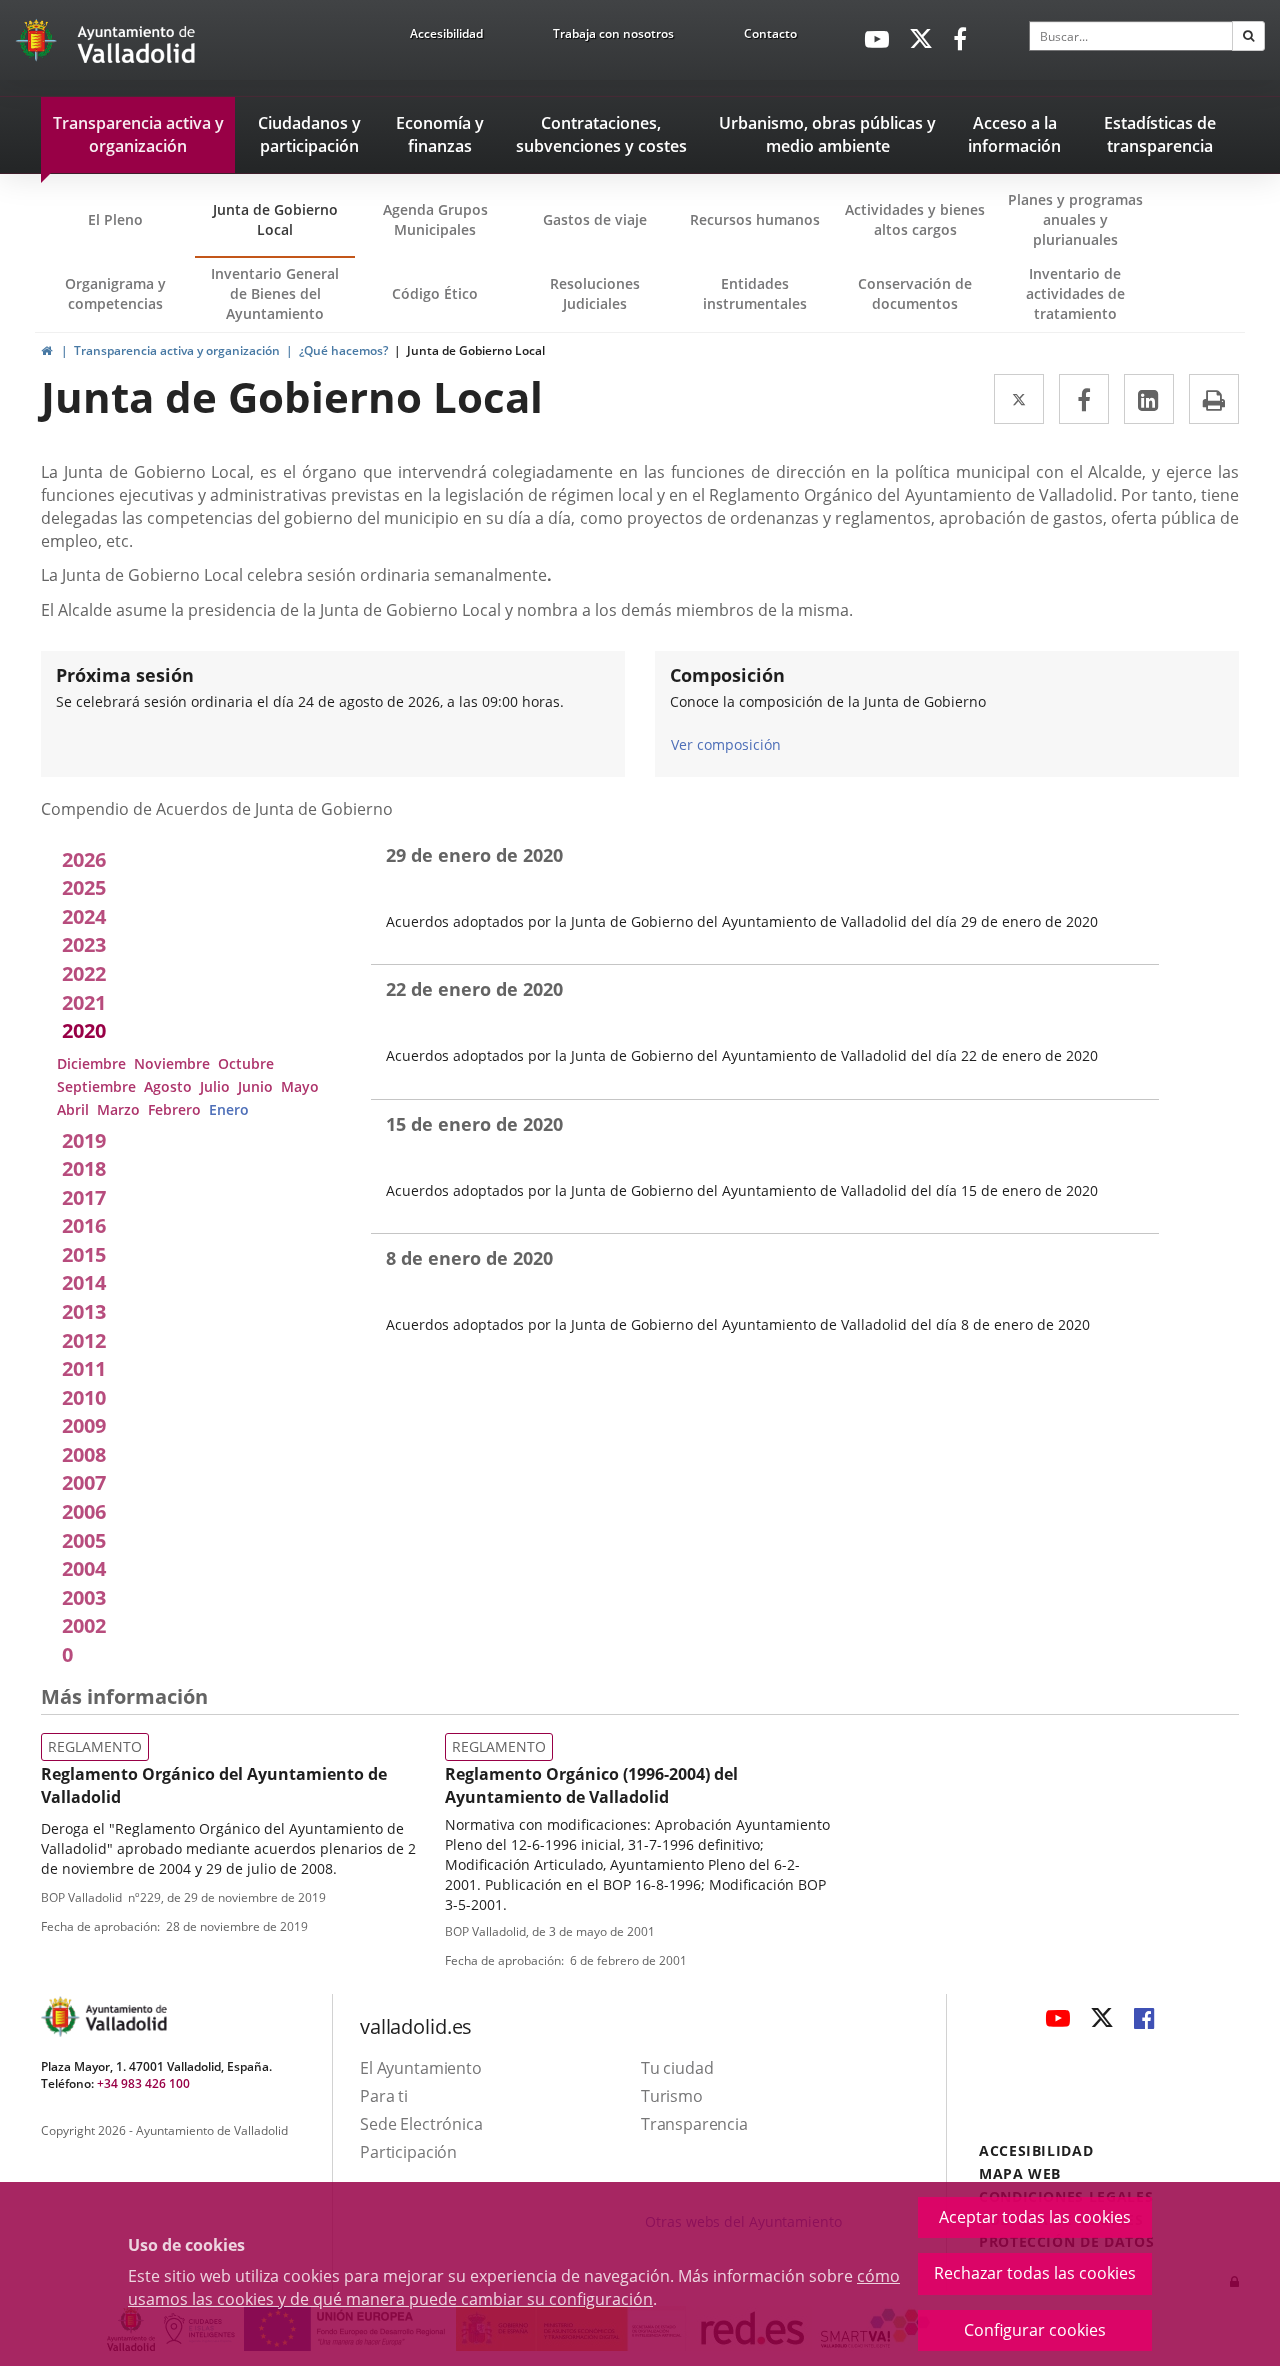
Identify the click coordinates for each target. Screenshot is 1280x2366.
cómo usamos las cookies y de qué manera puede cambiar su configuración (514, 2287)
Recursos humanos (755, 219)
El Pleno (115, 219)
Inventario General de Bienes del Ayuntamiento (275, 293)
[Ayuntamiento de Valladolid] (38, 45)
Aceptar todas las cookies (1035, 2217)
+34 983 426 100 (143, 2083)
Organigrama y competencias (115, 293)
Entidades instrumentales (755, 293)
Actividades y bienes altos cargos (915, 219)
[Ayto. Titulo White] (137, 45)
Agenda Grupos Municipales (435, 219)
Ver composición (726, 744)
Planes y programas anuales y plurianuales (1075, 219)
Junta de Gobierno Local (275, 219)
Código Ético (435, 293)
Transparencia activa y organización (177, 350)
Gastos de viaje (595, 219)
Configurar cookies (1035, 2330)
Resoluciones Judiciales (595, 293)
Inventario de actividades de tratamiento (1075, 293)
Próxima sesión (125, 675)
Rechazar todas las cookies (1035, 2273)
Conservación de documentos (921, 303)
